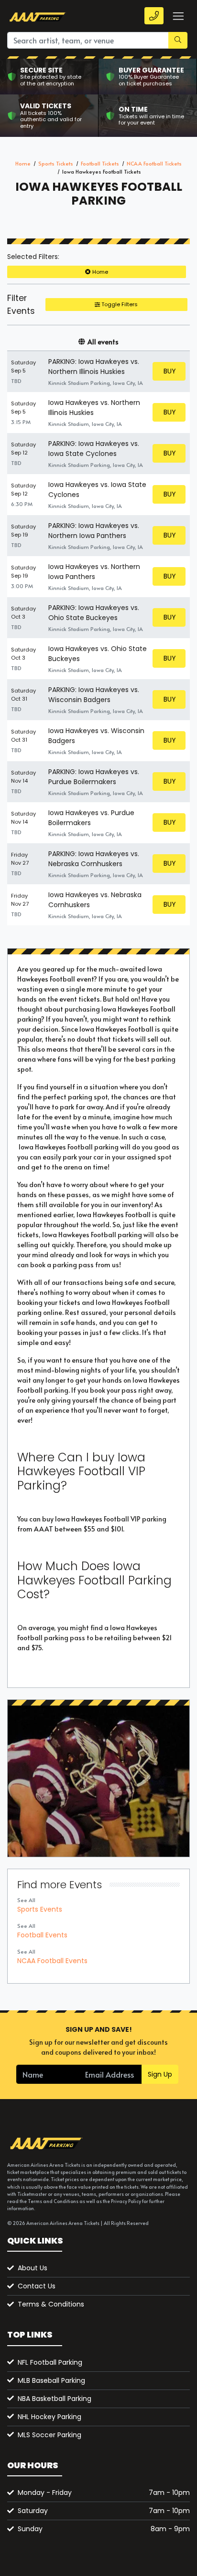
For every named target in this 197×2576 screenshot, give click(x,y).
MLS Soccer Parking (49, 2435)
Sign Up (160, 2074)
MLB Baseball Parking (51, 2380)
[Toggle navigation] (178, 16)
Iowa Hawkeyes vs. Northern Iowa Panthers (94, 572)
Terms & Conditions (51, 2304)
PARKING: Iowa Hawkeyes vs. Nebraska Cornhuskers (94, 859)
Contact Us (37, 2286)
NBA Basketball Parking (55, 2399)
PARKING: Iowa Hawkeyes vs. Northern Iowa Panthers (94, 531)
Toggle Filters (119, 304)
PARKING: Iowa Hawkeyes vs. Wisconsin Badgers (94, 695)
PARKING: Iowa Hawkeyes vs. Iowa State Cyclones (94, 449)
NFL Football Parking (50, 2362)
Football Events (42, 1935)
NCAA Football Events (52, 1961)
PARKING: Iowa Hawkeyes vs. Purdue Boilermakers (94, 777)
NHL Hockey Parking (49, 2417)
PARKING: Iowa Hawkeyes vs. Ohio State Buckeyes (94, 613)
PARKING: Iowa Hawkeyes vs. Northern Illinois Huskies (94, 367)
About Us (33, 2268)
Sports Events (40, 1909)
